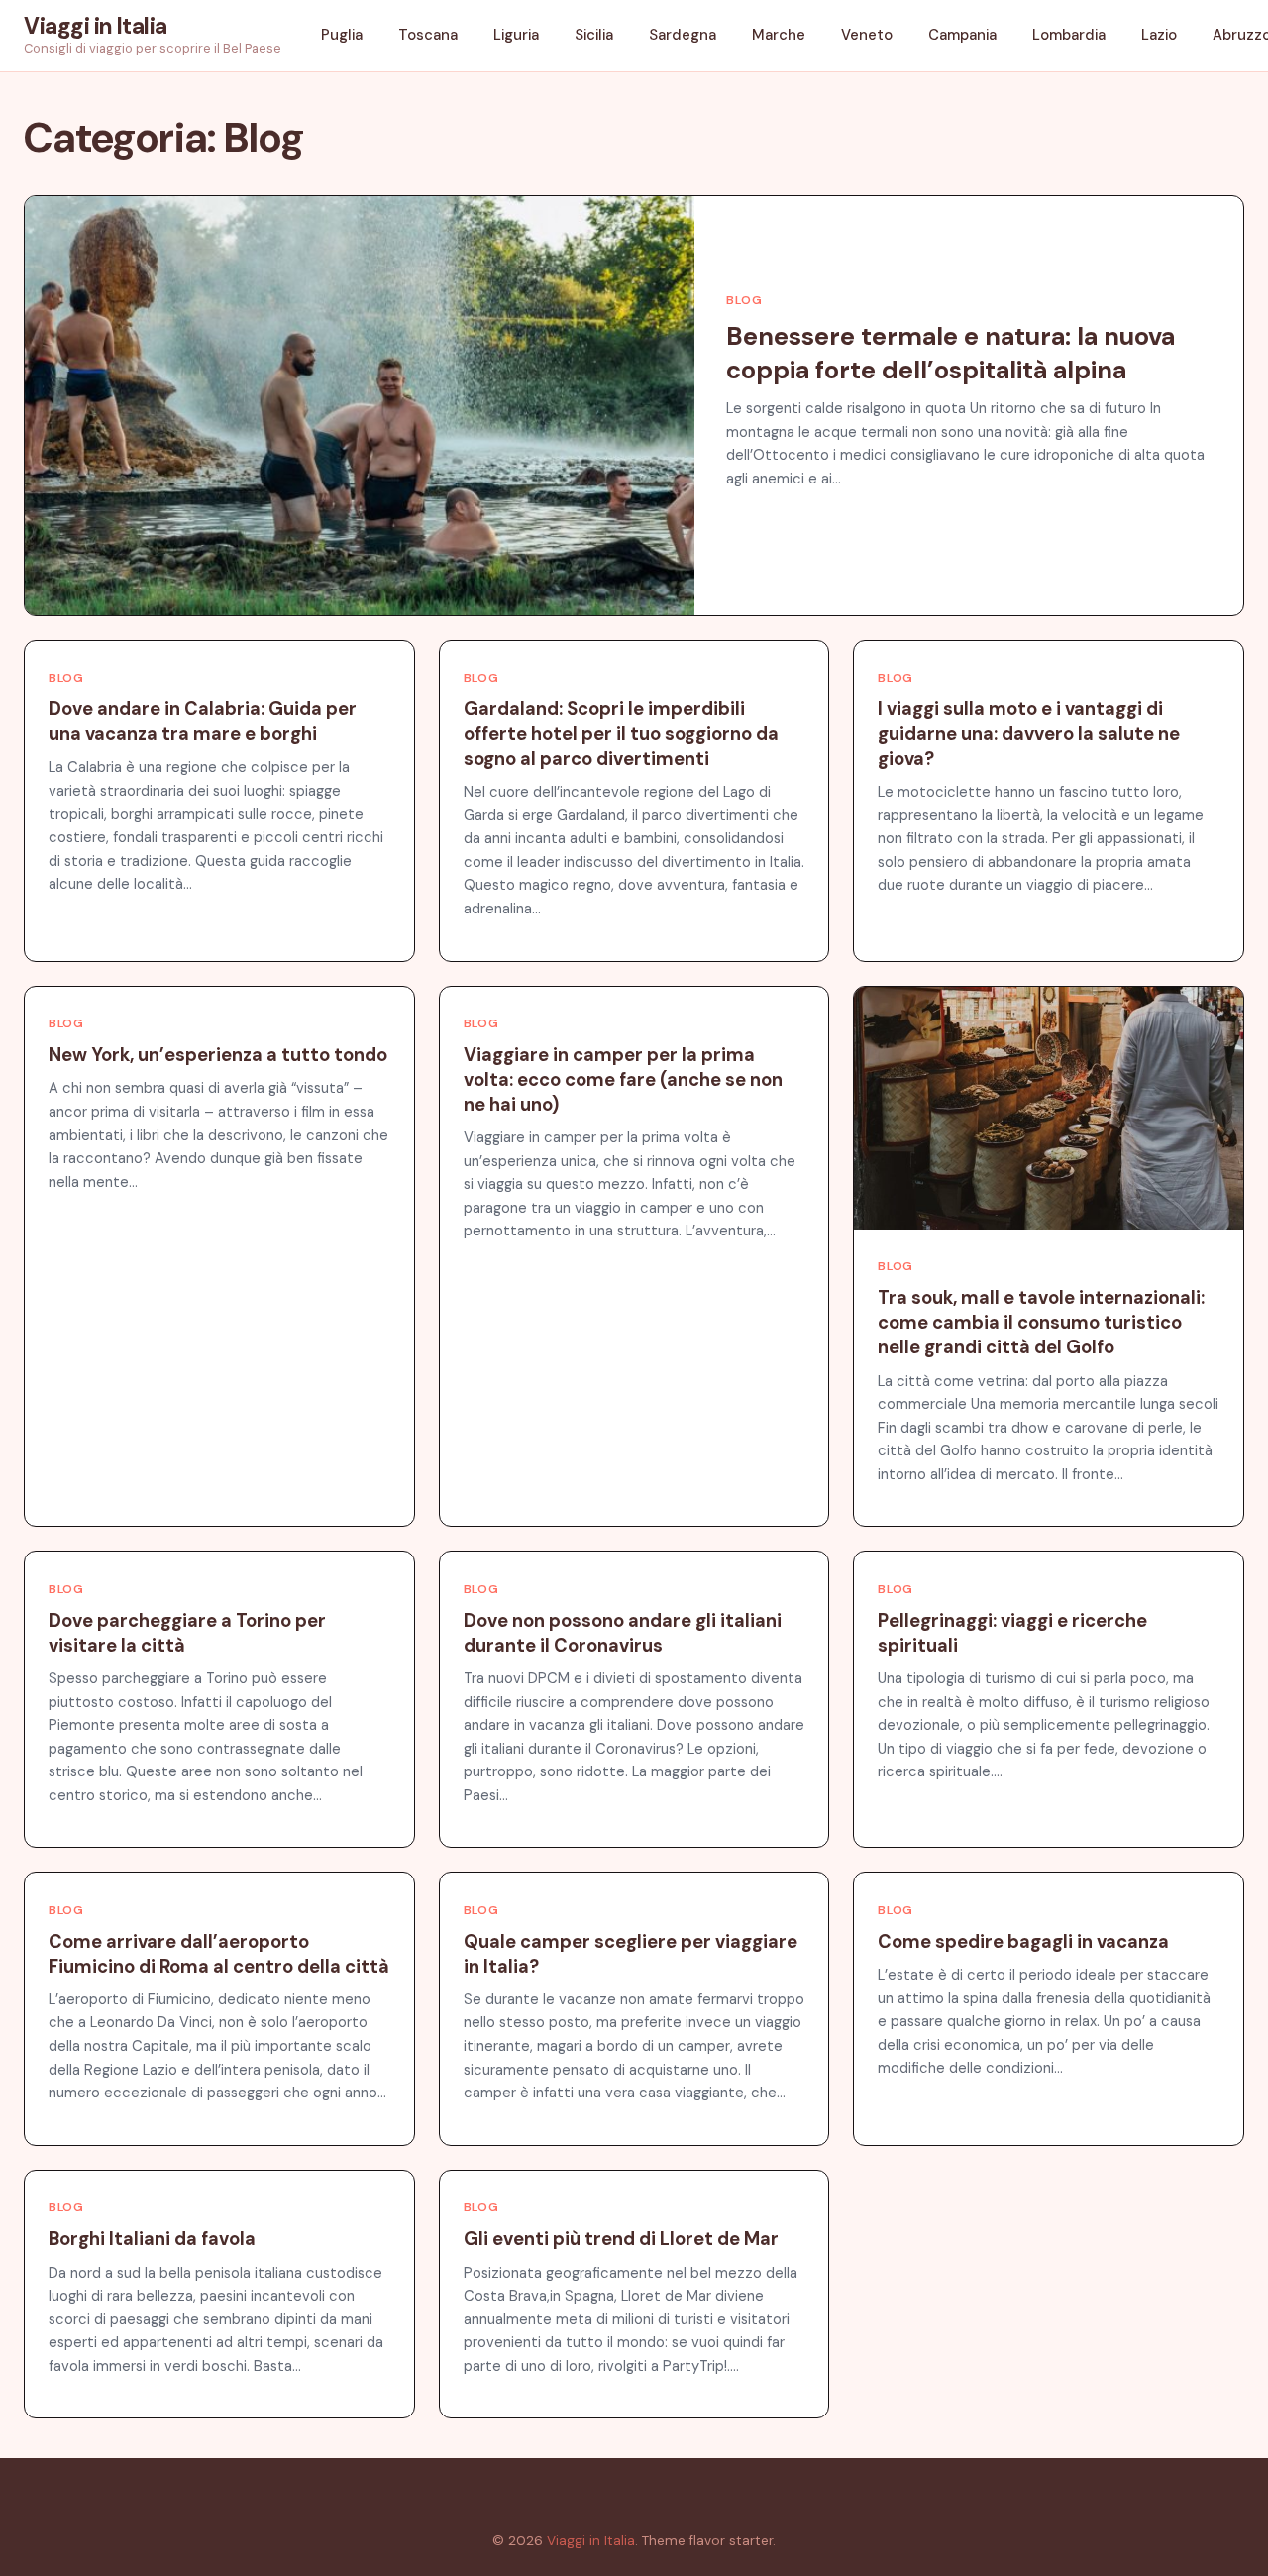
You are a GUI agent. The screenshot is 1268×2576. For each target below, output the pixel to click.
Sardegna (683, 35)
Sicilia (594, 35)
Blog (744, 300)
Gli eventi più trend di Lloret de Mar (621, 2239)
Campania (962, 35)
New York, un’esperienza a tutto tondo (218, 1055)
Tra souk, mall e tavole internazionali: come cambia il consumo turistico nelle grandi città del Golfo (1041, 1323)
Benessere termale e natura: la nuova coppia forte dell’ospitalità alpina (951, 354)
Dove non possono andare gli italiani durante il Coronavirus (623, 1633)
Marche (779, 35)
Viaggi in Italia (96, 26)
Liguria (516, 35)
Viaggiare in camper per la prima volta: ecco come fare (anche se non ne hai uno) (623, 1080)
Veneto (867, 35)
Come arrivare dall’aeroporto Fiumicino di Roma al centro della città (219, 1954)
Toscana (428, 35)
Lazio (1159, 35)
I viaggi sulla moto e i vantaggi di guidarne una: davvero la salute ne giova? (1029, 734)
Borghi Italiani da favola (152, 2239)
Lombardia (1069, 35)
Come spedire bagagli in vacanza (1023, 1942)
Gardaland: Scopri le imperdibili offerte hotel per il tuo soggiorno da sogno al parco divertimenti (621, 734)
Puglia (342, 35)
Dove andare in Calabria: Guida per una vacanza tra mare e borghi (203, 722)
